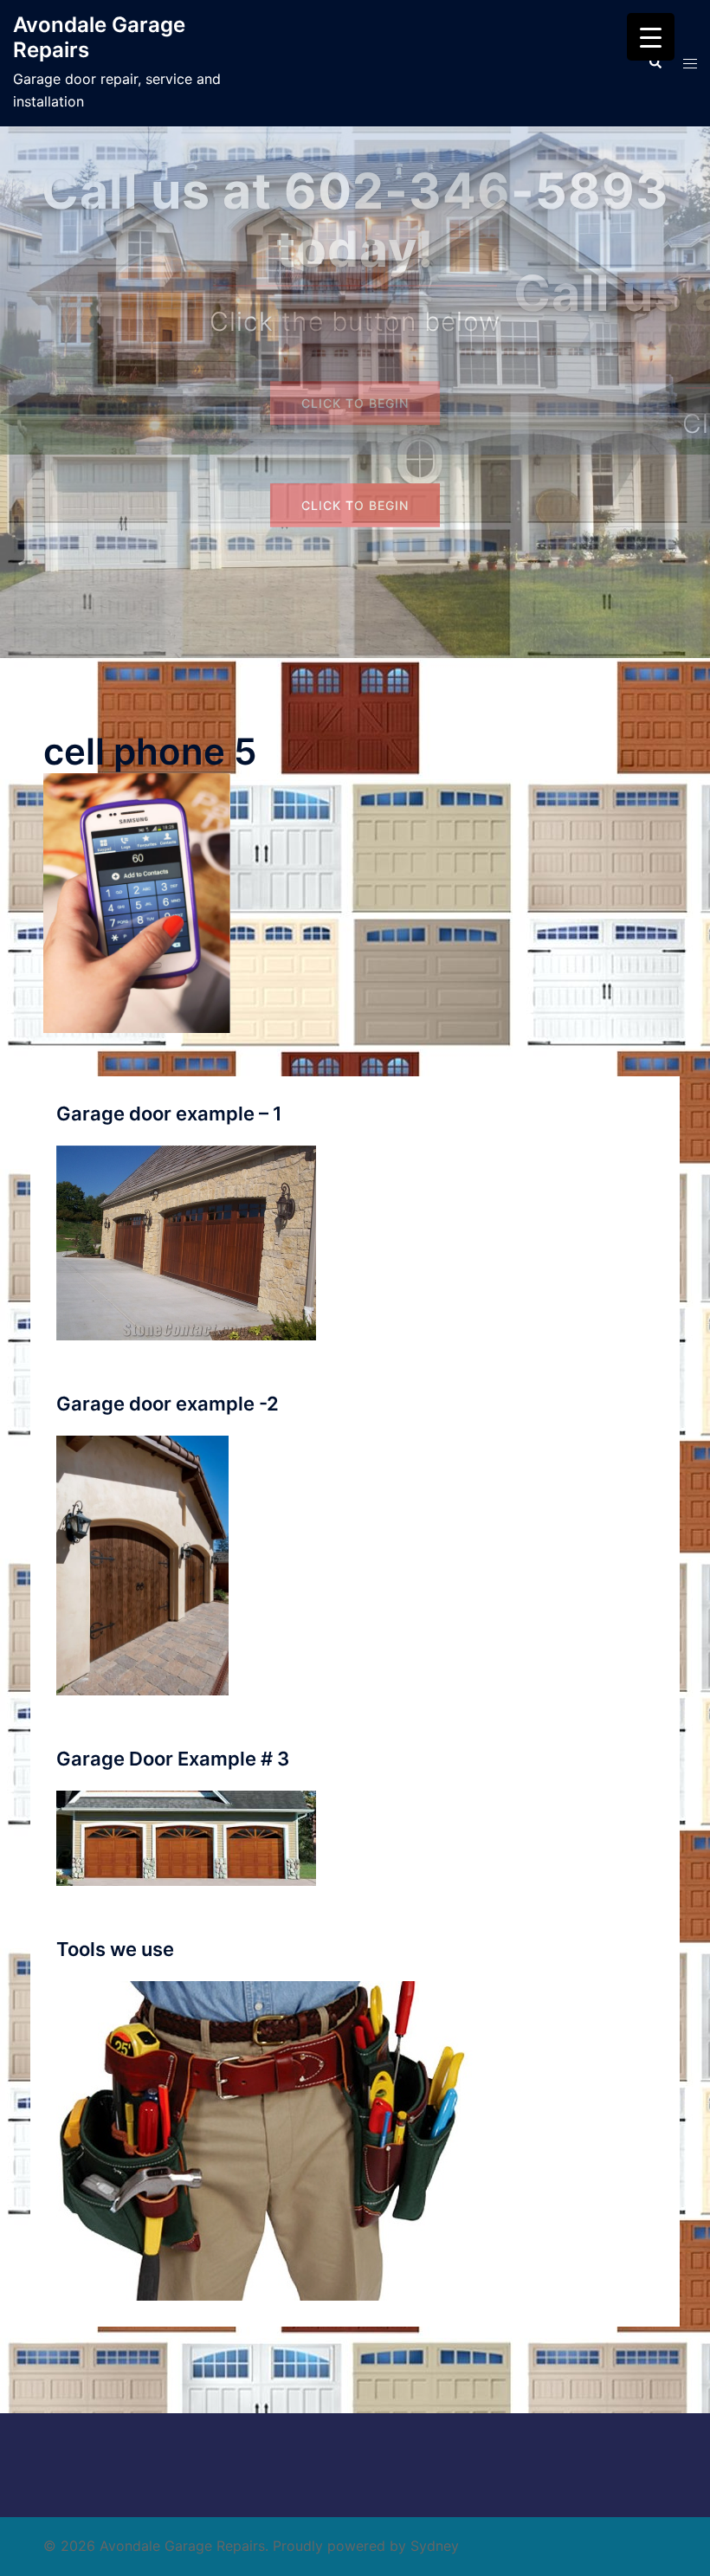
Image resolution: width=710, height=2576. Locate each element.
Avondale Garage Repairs (99, 37)
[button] (655, 63)
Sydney (435, 2546)
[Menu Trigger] (651, 37)
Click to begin (355, 505)
